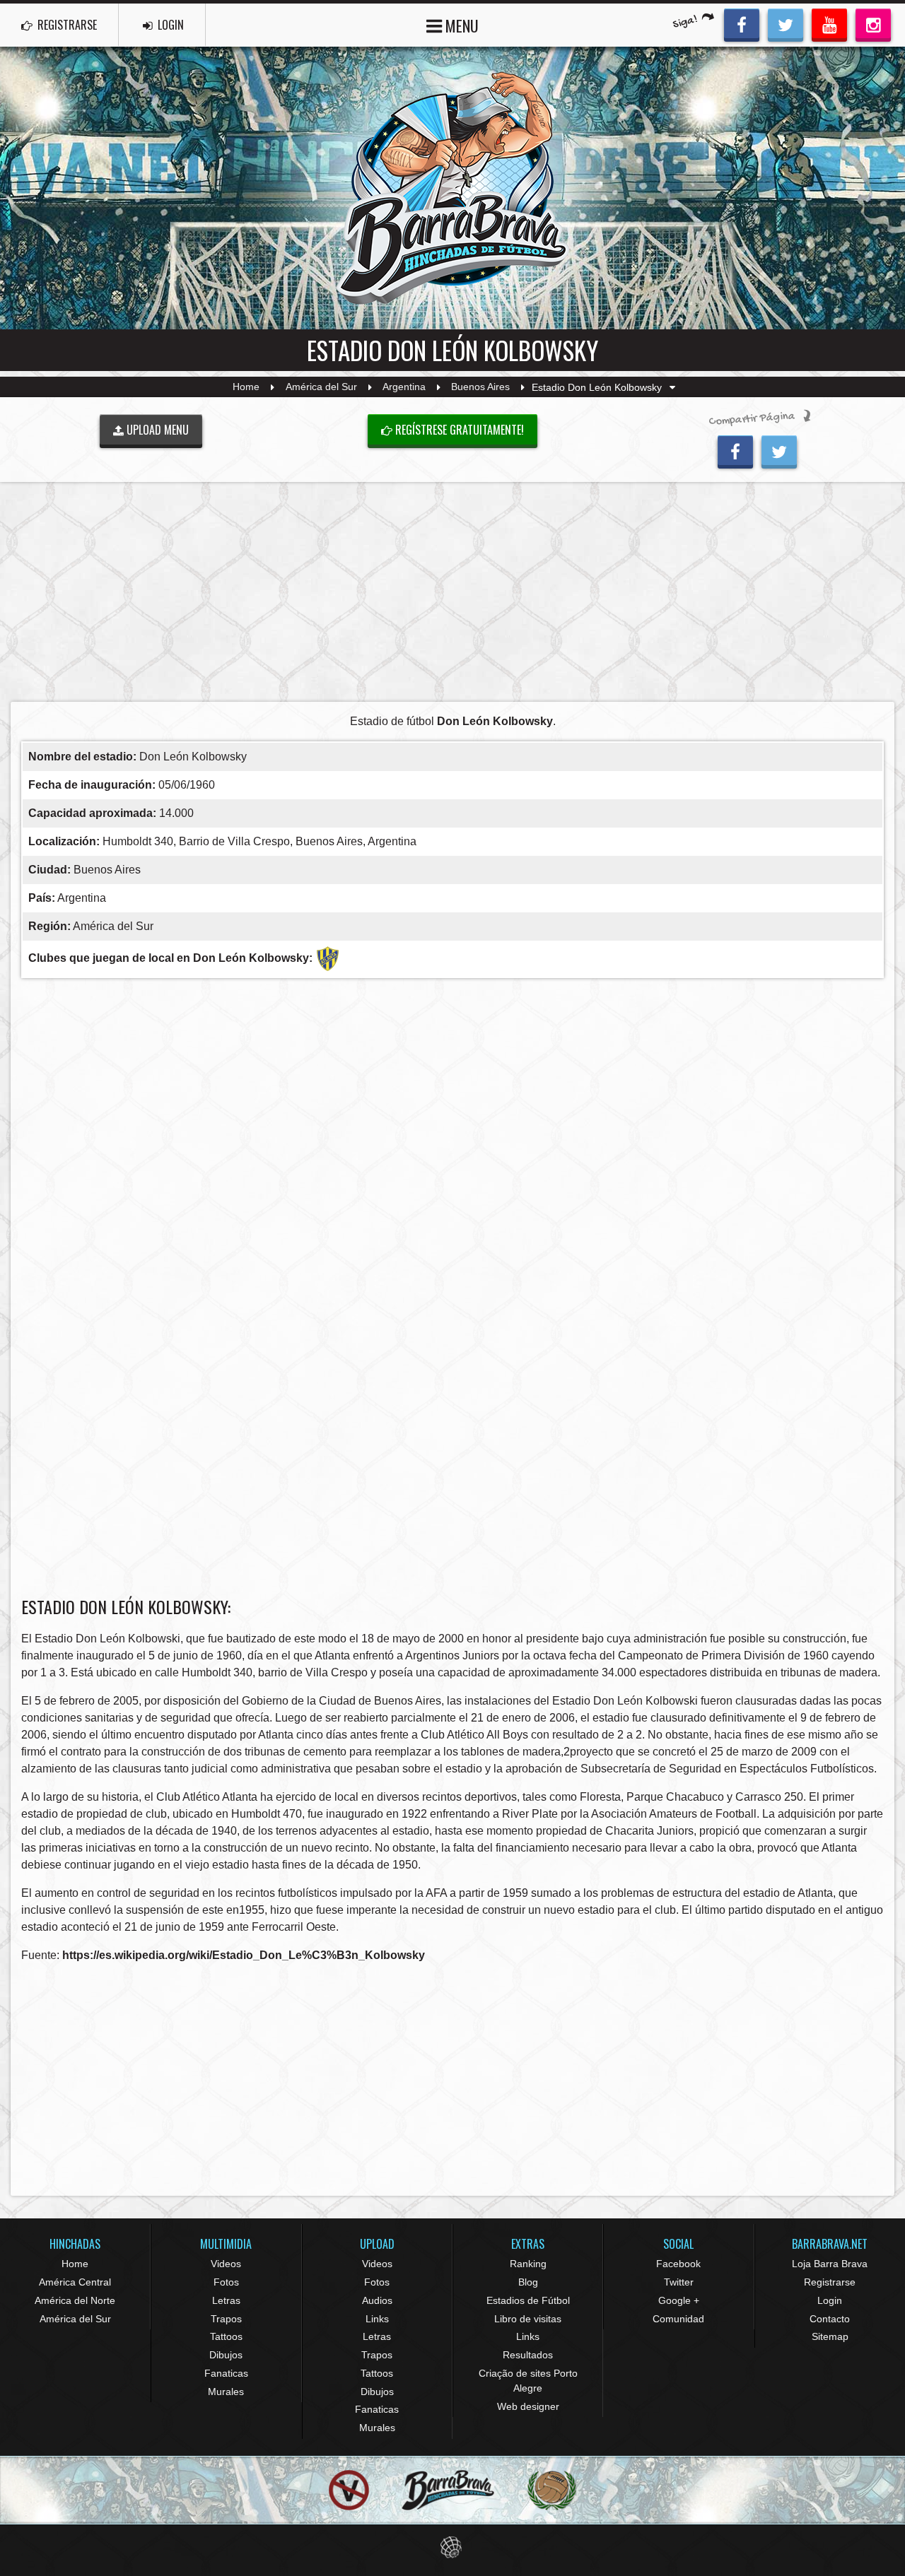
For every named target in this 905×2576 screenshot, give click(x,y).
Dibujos (226, 2355)
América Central (75, 2282)
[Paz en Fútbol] (349, 2490)
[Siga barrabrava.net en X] (786, 23)
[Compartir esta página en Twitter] (779, 450)
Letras (226, 2300)
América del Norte (75, 2300)
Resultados (528, 2355)
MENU (460, 25)
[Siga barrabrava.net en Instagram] (873, 23)
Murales (226, 2392)
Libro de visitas (528, 2319)
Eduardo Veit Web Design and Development (453, 2547)
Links (377, 2319)
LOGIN (169, 25)
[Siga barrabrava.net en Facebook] (742, 23)
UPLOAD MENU (156, 430)
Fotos (226, 2282)
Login (830, 2300)
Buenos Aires (480, 387)
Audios (377, 2300)
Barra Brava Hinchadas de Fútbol (452, 188)
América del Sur (321, 387)
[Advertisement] (452, 592)
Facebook (678, 2264)
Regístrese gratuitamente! (458, 430)
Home (246, 387)
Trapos (226, 2319)
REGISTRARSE (66, 25)
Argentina (404, 387)
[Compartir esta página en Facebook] (735, 450)
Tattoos (226, 2336)
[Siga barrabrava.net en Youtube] (829, 23)
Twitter (679, 2282)
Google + (679, 2300)
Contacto (830, 2319)
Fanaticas (226, 2373)
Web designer (528, 2406)
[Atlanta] (328, 957)
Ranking (528, 2264)
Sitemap (830, 2336)
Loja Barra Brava (830, 2264)
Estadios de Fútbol (528, 2300)
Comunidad (678, 2319)
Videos (226, 2264)
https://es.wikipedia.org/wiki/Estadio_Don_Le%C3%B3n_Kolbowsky (244, 1955)
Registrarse (830, 2282)
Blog (528, 2282)
